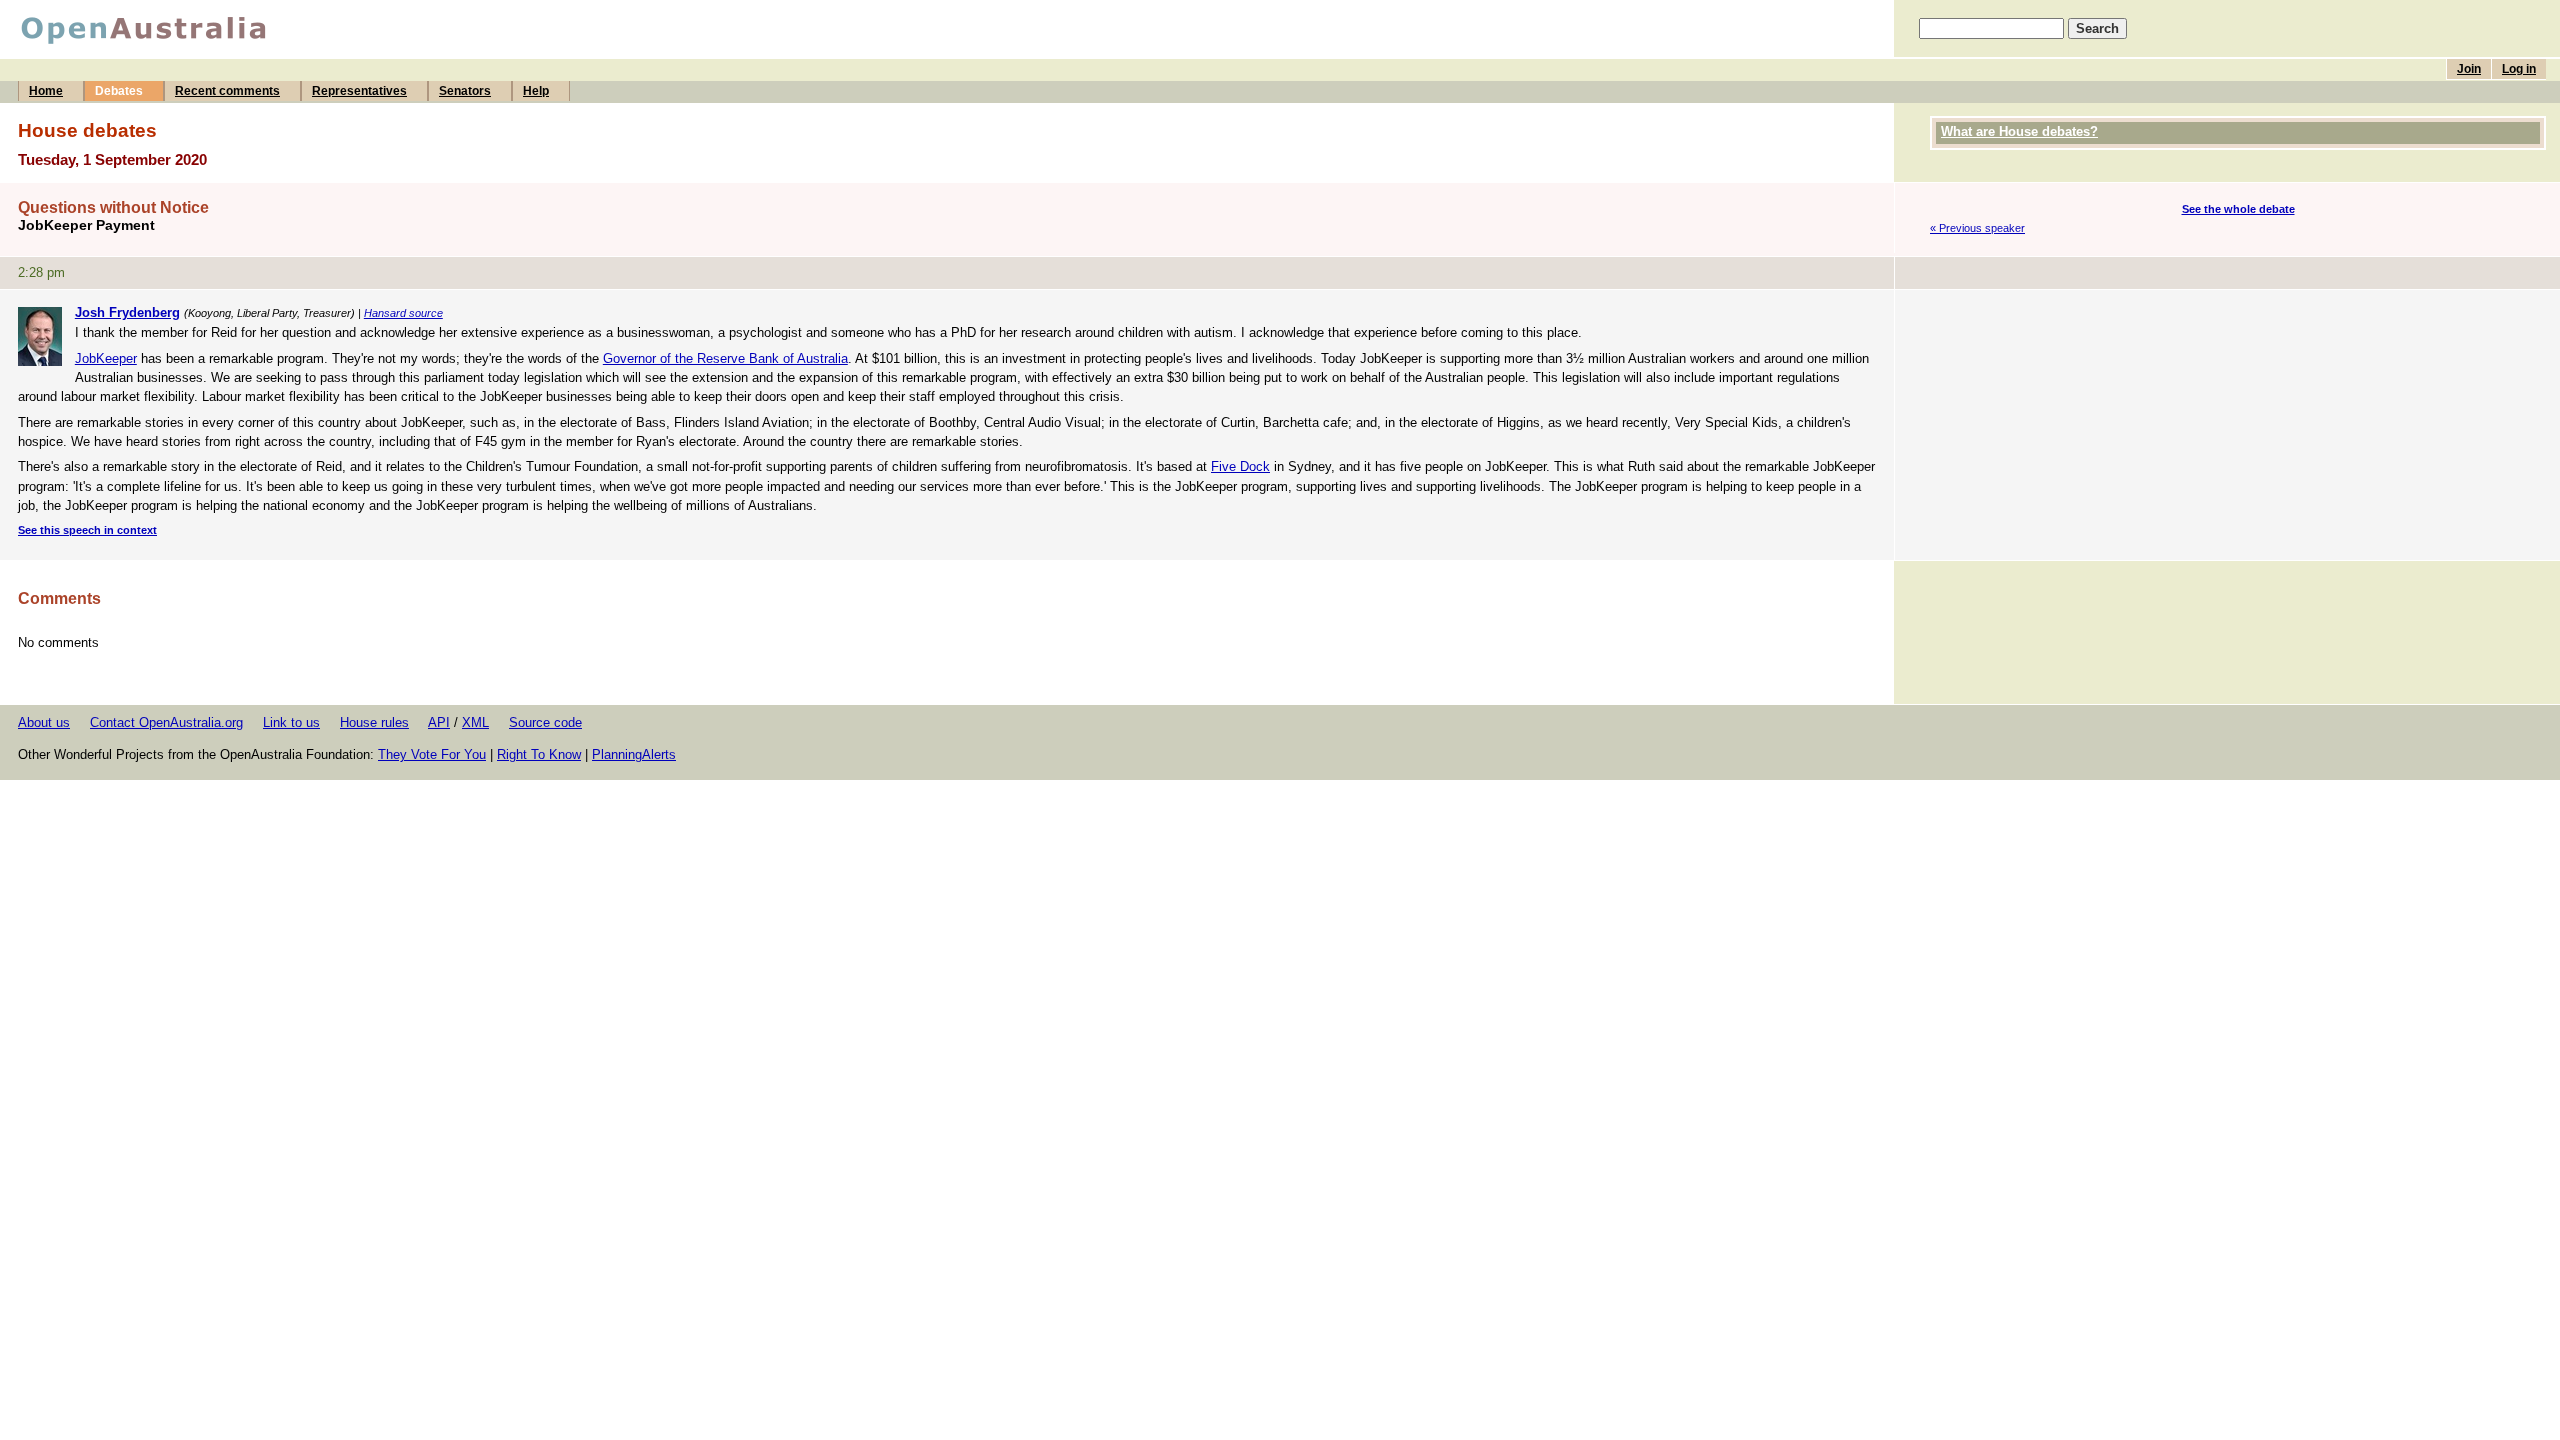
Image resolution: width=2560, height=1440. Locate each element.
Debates (119, 91)
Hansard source (403, 313)
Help (536, 91)
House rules (374, 722)
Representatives (359, 91)
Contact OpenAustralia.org (166, 722)
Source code (545, 722)
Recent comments (227, 91)
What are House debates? (2019, 131)
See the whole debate (2238, 209)
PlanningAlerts (634, 754)
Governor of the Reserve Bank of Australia (725, 358)
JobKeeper (106, 358)
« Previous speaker (1977, 228)
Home (46, 91)
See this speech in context (87, 530)
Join (2469, 69)
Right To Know (539, 754)
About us (44, 722)
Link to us (291, 722)
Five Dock (1240, 466)
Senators (465, 91)
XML (475, 722)
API (439, 722)
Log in (2519, 69)
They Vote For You (432, 754)
